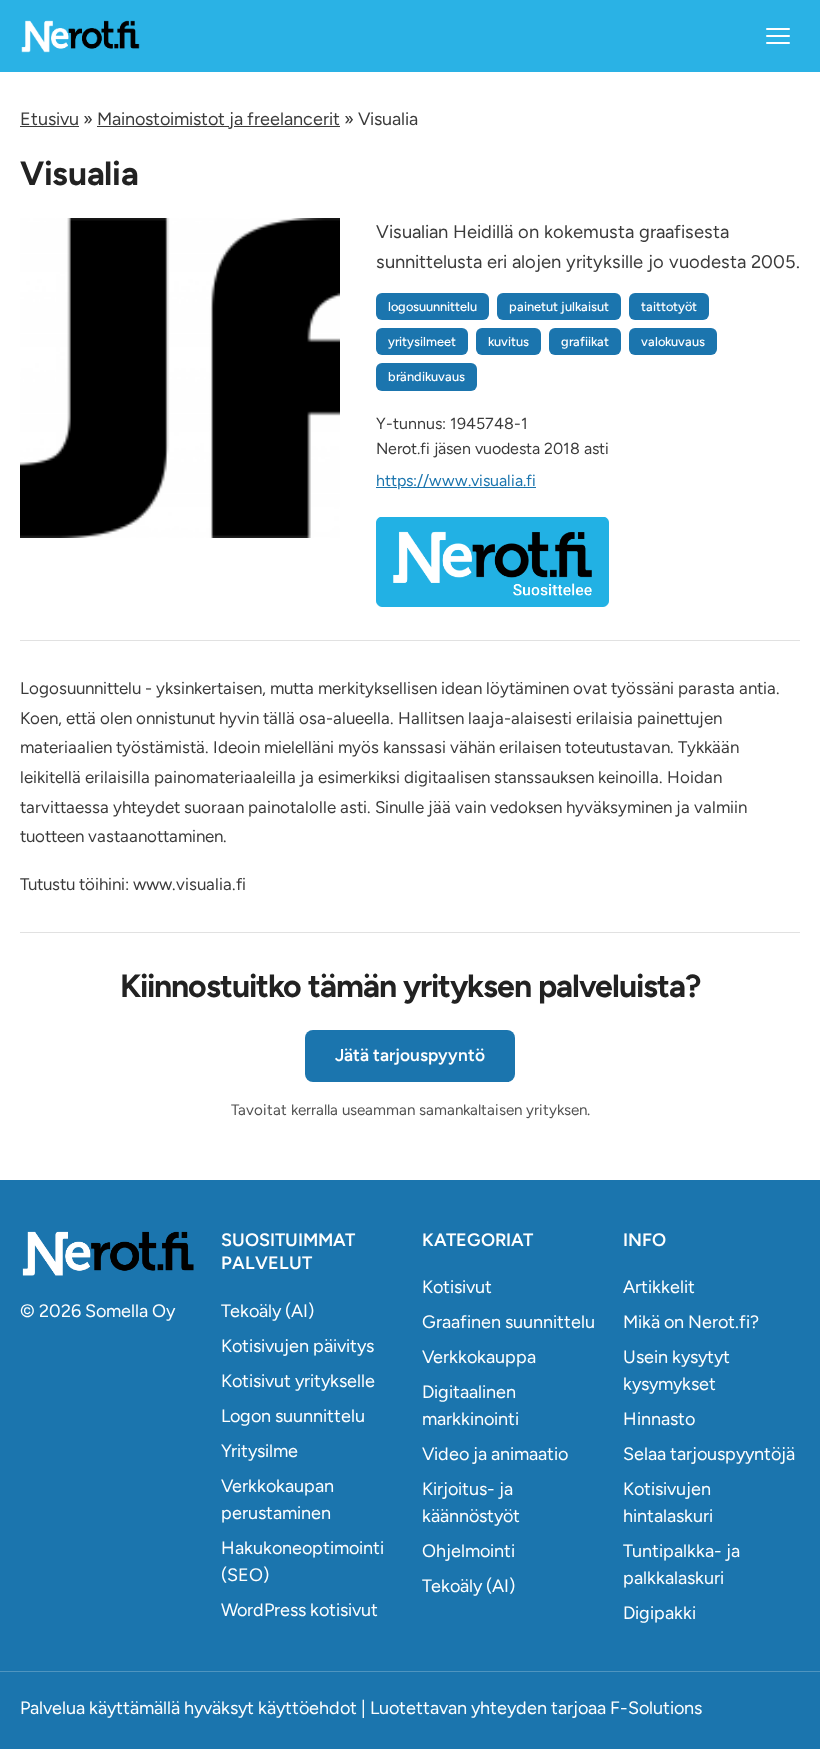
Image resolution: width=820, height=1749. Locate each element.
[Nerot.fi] (108, 1253)
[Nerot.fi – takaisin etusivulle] (80, 35)
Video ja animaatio (495, 1454)
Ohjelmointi (468, 1551)
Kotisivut (457, 1287)
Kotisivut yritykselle (298, 1381)
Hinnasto (659, 1419)
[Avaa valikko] (778, 36)
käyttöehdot (307, 1708)
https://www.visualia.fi (456, 480)
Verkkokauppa (479, 1357)
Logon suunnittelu (293, 1416)
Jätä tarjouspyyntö (410, 1055)
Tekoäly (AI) (267, 1311)
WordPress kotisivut (299, 1610)
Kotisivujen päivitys (297, 1346)
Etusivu (49, 119)
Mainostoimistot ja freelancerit (218, 119)
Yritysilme (259, 1451)
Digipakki (659, 1613)
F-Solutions (656, 1708)
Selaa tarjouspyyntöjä (709, 1454)
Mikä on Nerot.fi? (691, 1322)
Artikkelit (659, 1287)
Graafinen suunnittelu (508, 1322)
